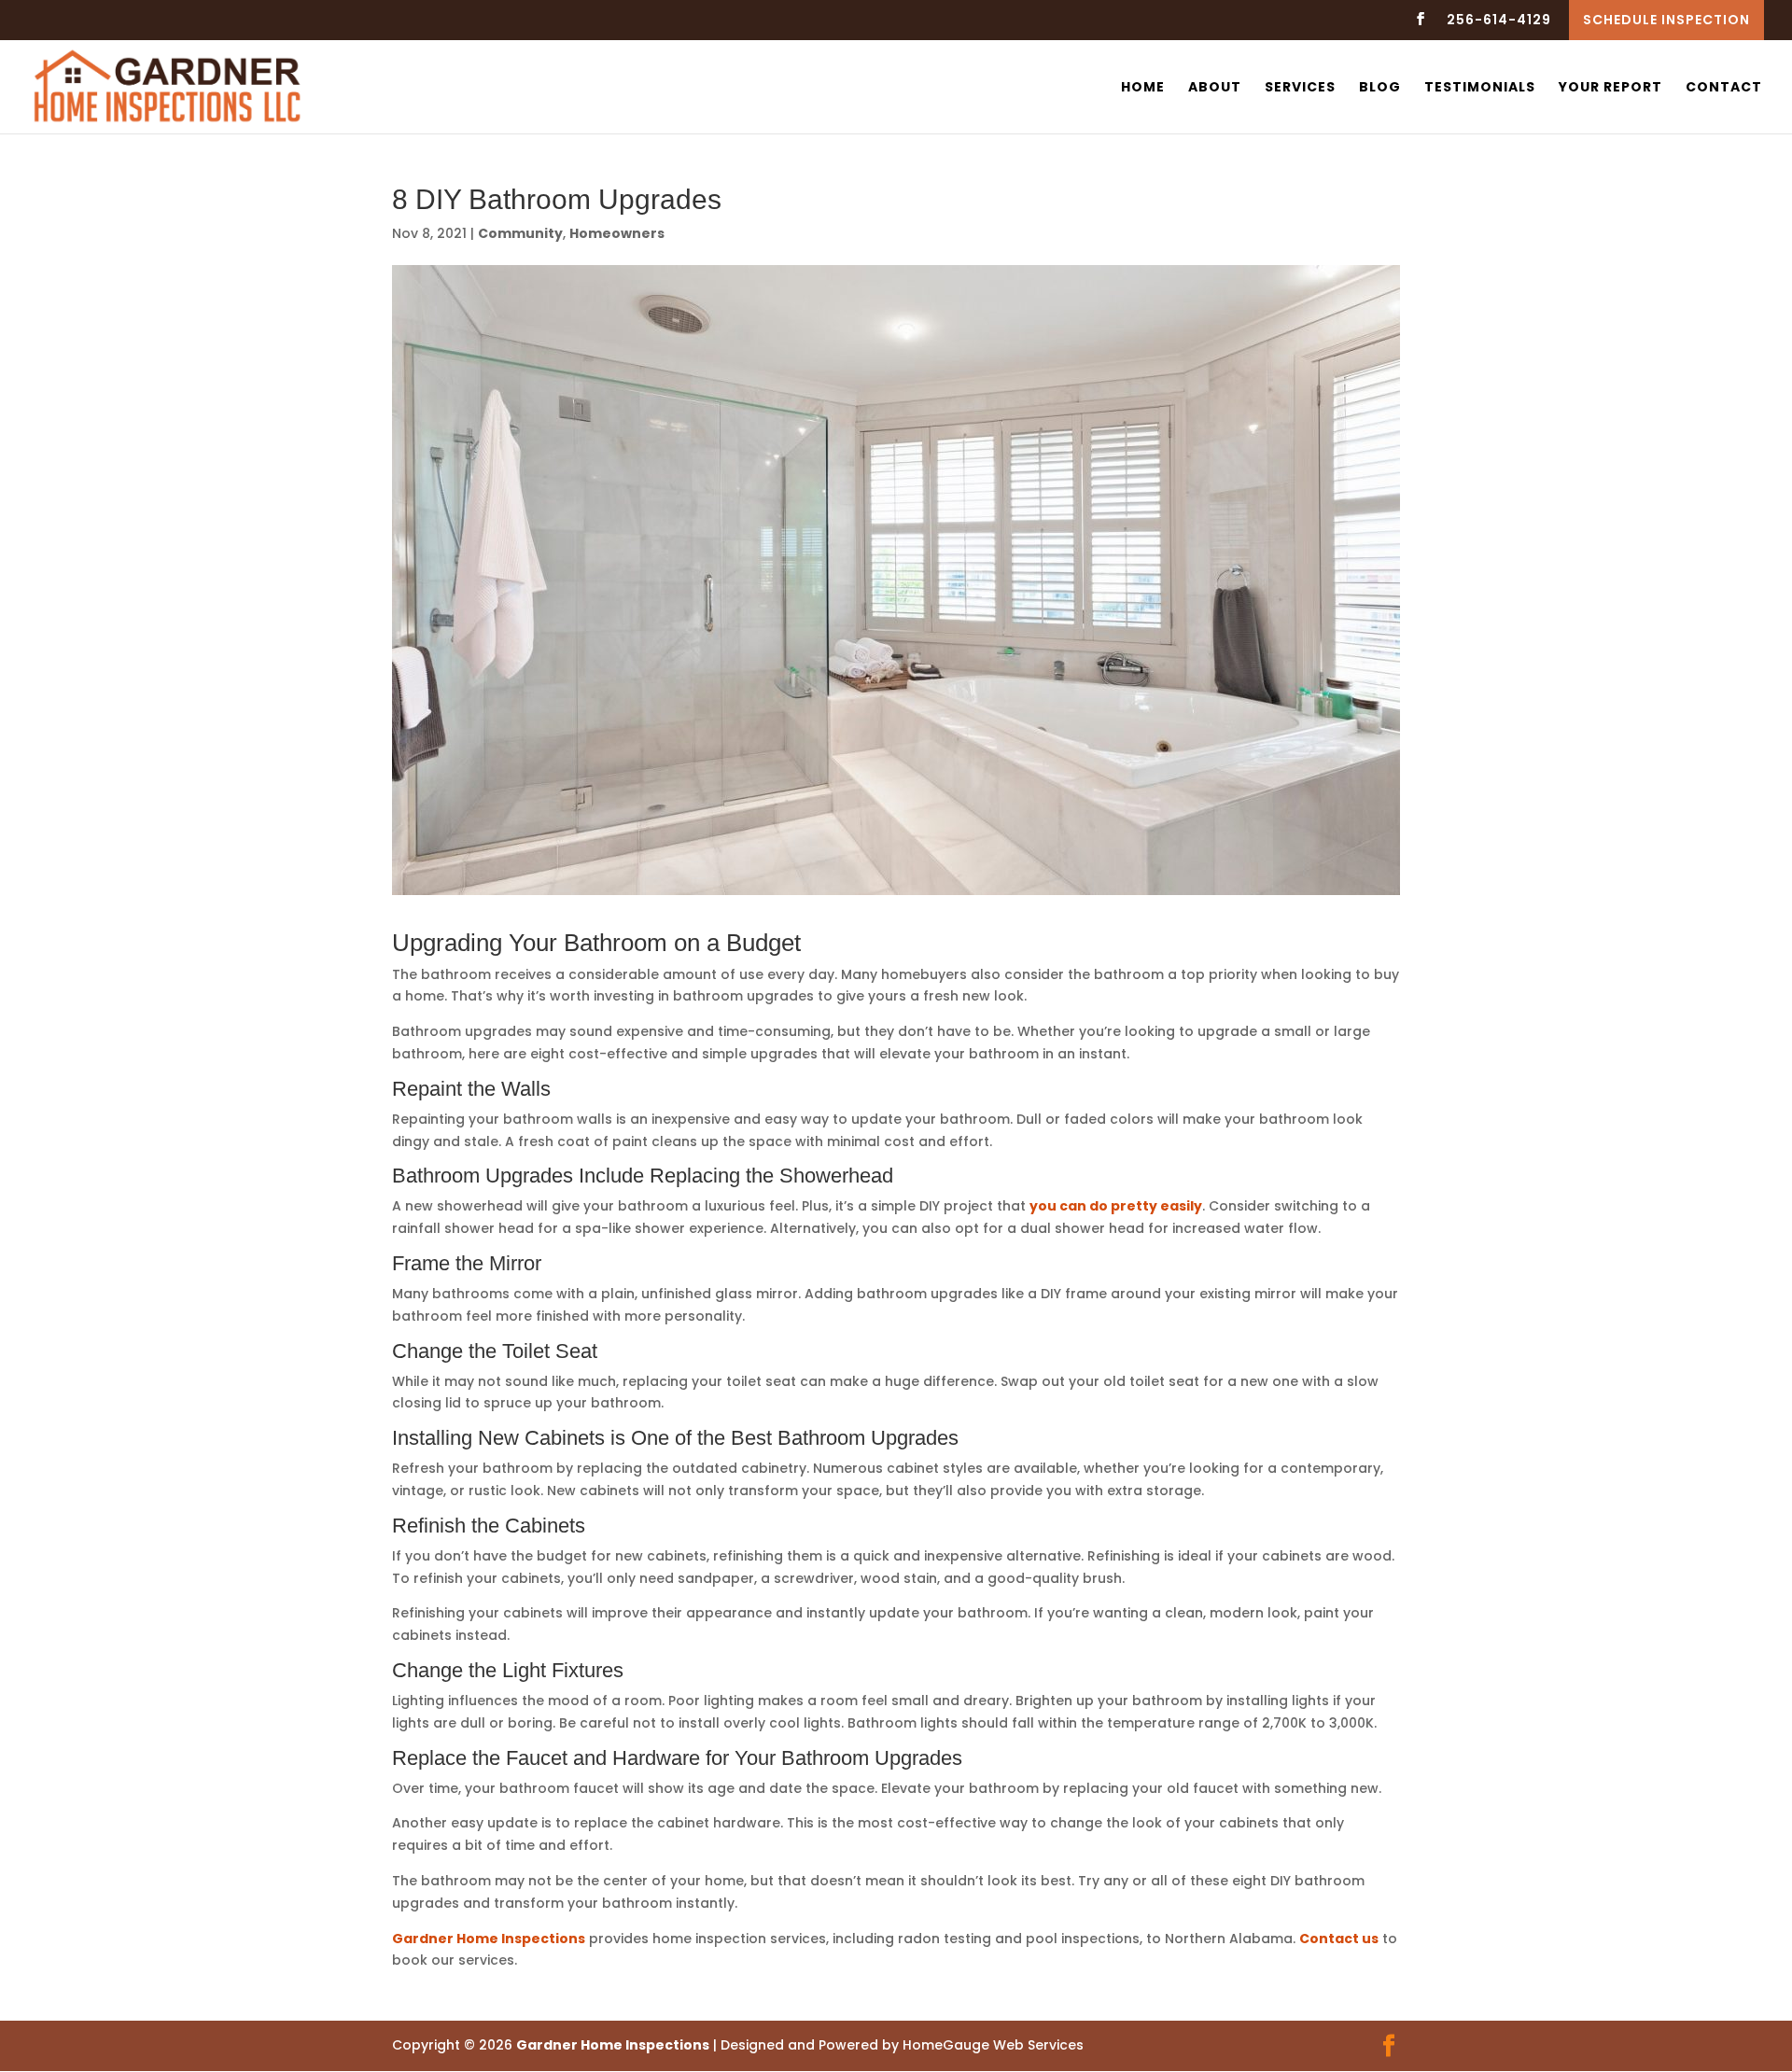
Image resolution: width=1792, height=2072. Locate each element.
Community (520, 233)
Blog (1380, 88)
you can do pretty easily (1116, 1206)
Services (1300, 88)
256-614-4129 (1499, 21)
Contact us (1339, 1939)
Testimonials (1480, 88)
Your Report (1610, 88)
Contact (1724, 88)
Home (1143, 88)
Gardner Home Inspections (489, 1939)
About (1215, 88)
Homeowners (617, 233)
